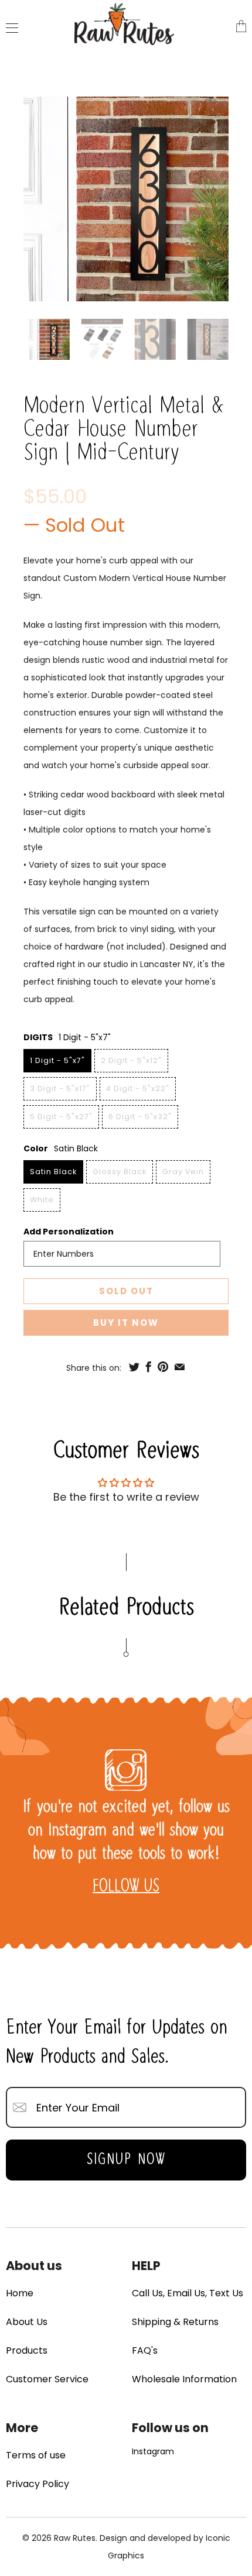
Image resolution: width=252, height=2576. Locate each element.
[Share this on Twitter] (134, 1367)
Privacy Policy (38, 2484)
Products (27, 2350)
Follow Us (126, 1887)
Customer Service (47, 2379)
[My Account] (9, 28)
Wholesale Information (184, 2379)
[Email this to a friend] (180, 1367)
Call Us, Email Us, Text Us (188, 2293)
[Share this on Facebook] (149, 1367)
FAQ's (145, 2350)
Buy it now (126, 1323)
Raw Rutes (75, 2538)
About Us (27, 2322)
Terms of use (36, 2455)
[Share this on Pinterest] (163, 1367)
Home (20, 2293)
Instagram (153, 2451)
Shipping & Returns (175, 2322)
